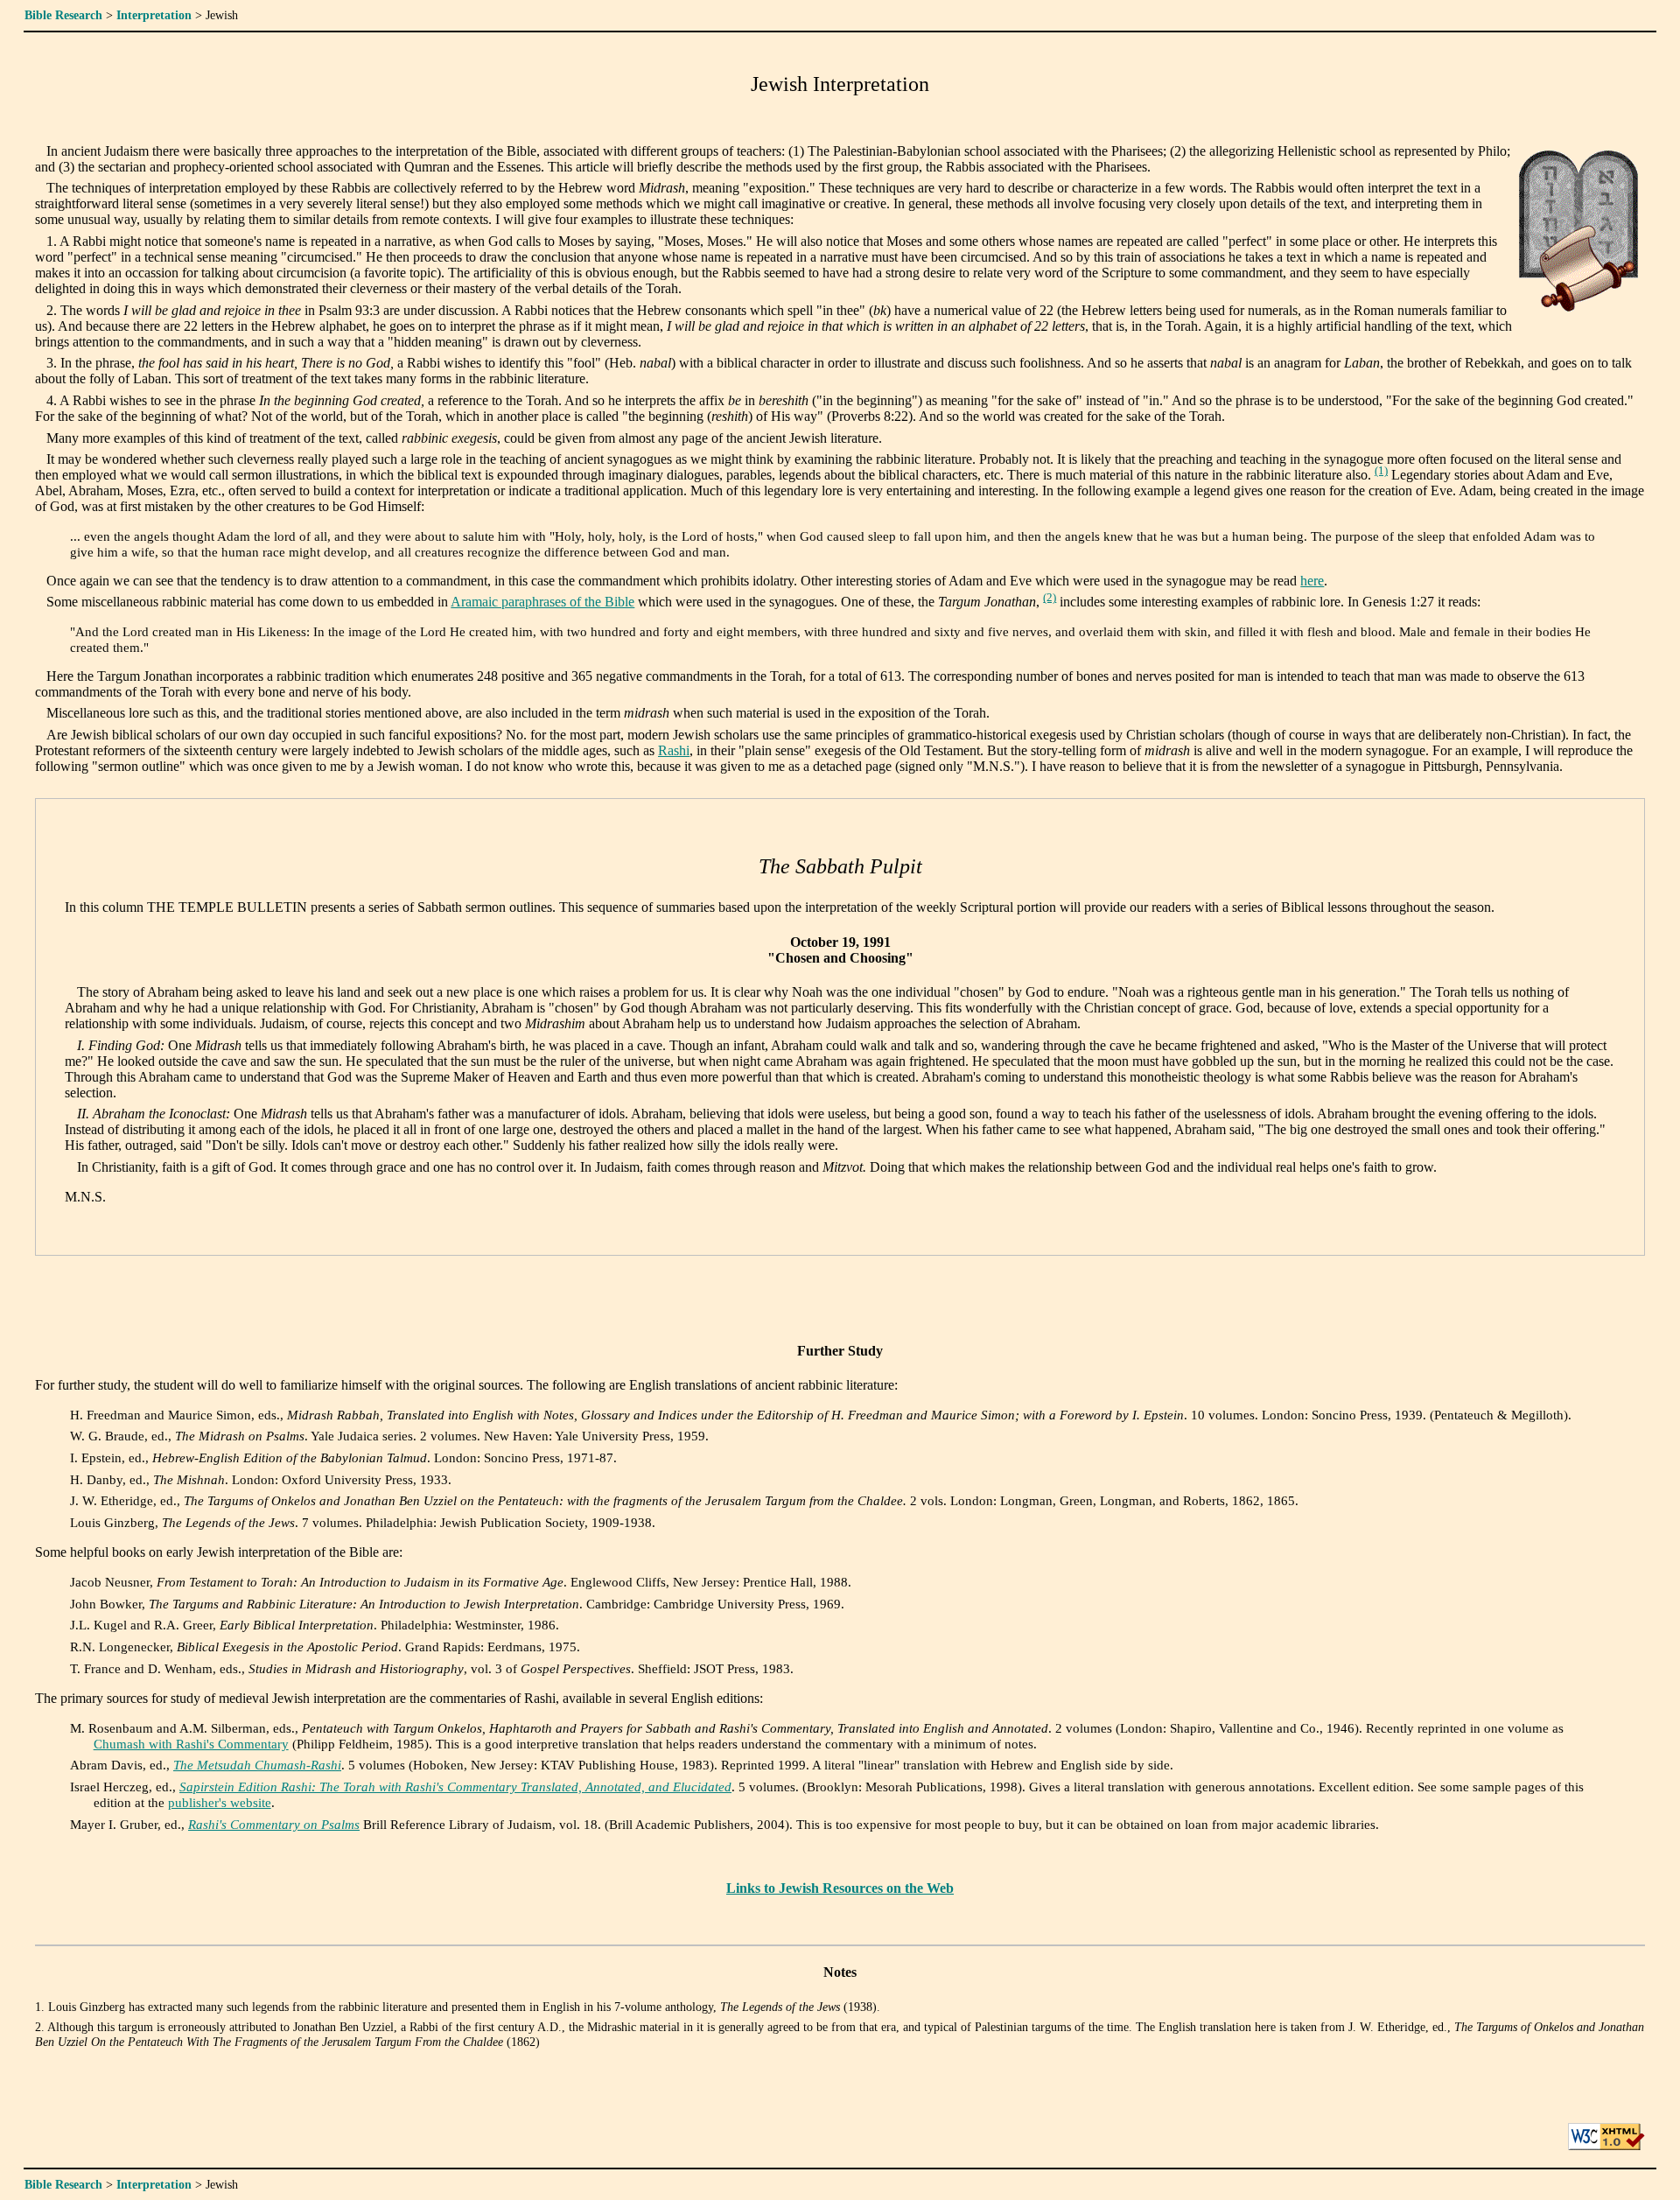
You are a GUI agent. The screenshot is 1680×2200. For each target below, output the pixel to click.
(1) (1381, 471)
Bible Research (63, 15)
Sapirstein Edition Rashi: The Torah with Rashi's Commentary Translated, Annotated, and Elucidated (455, 1787)
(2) (1050, 598)
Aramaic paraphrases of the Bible (542, 602)
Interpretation (154, 15)
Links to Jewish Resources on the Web (840, 1888)
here (1312, 581)
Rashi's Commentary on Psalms (274, 1824)
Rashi (674, 750)
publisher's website (220, 1802)
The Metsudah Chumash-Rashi (257, 1765)
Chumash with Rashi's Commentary (191, 1744)
